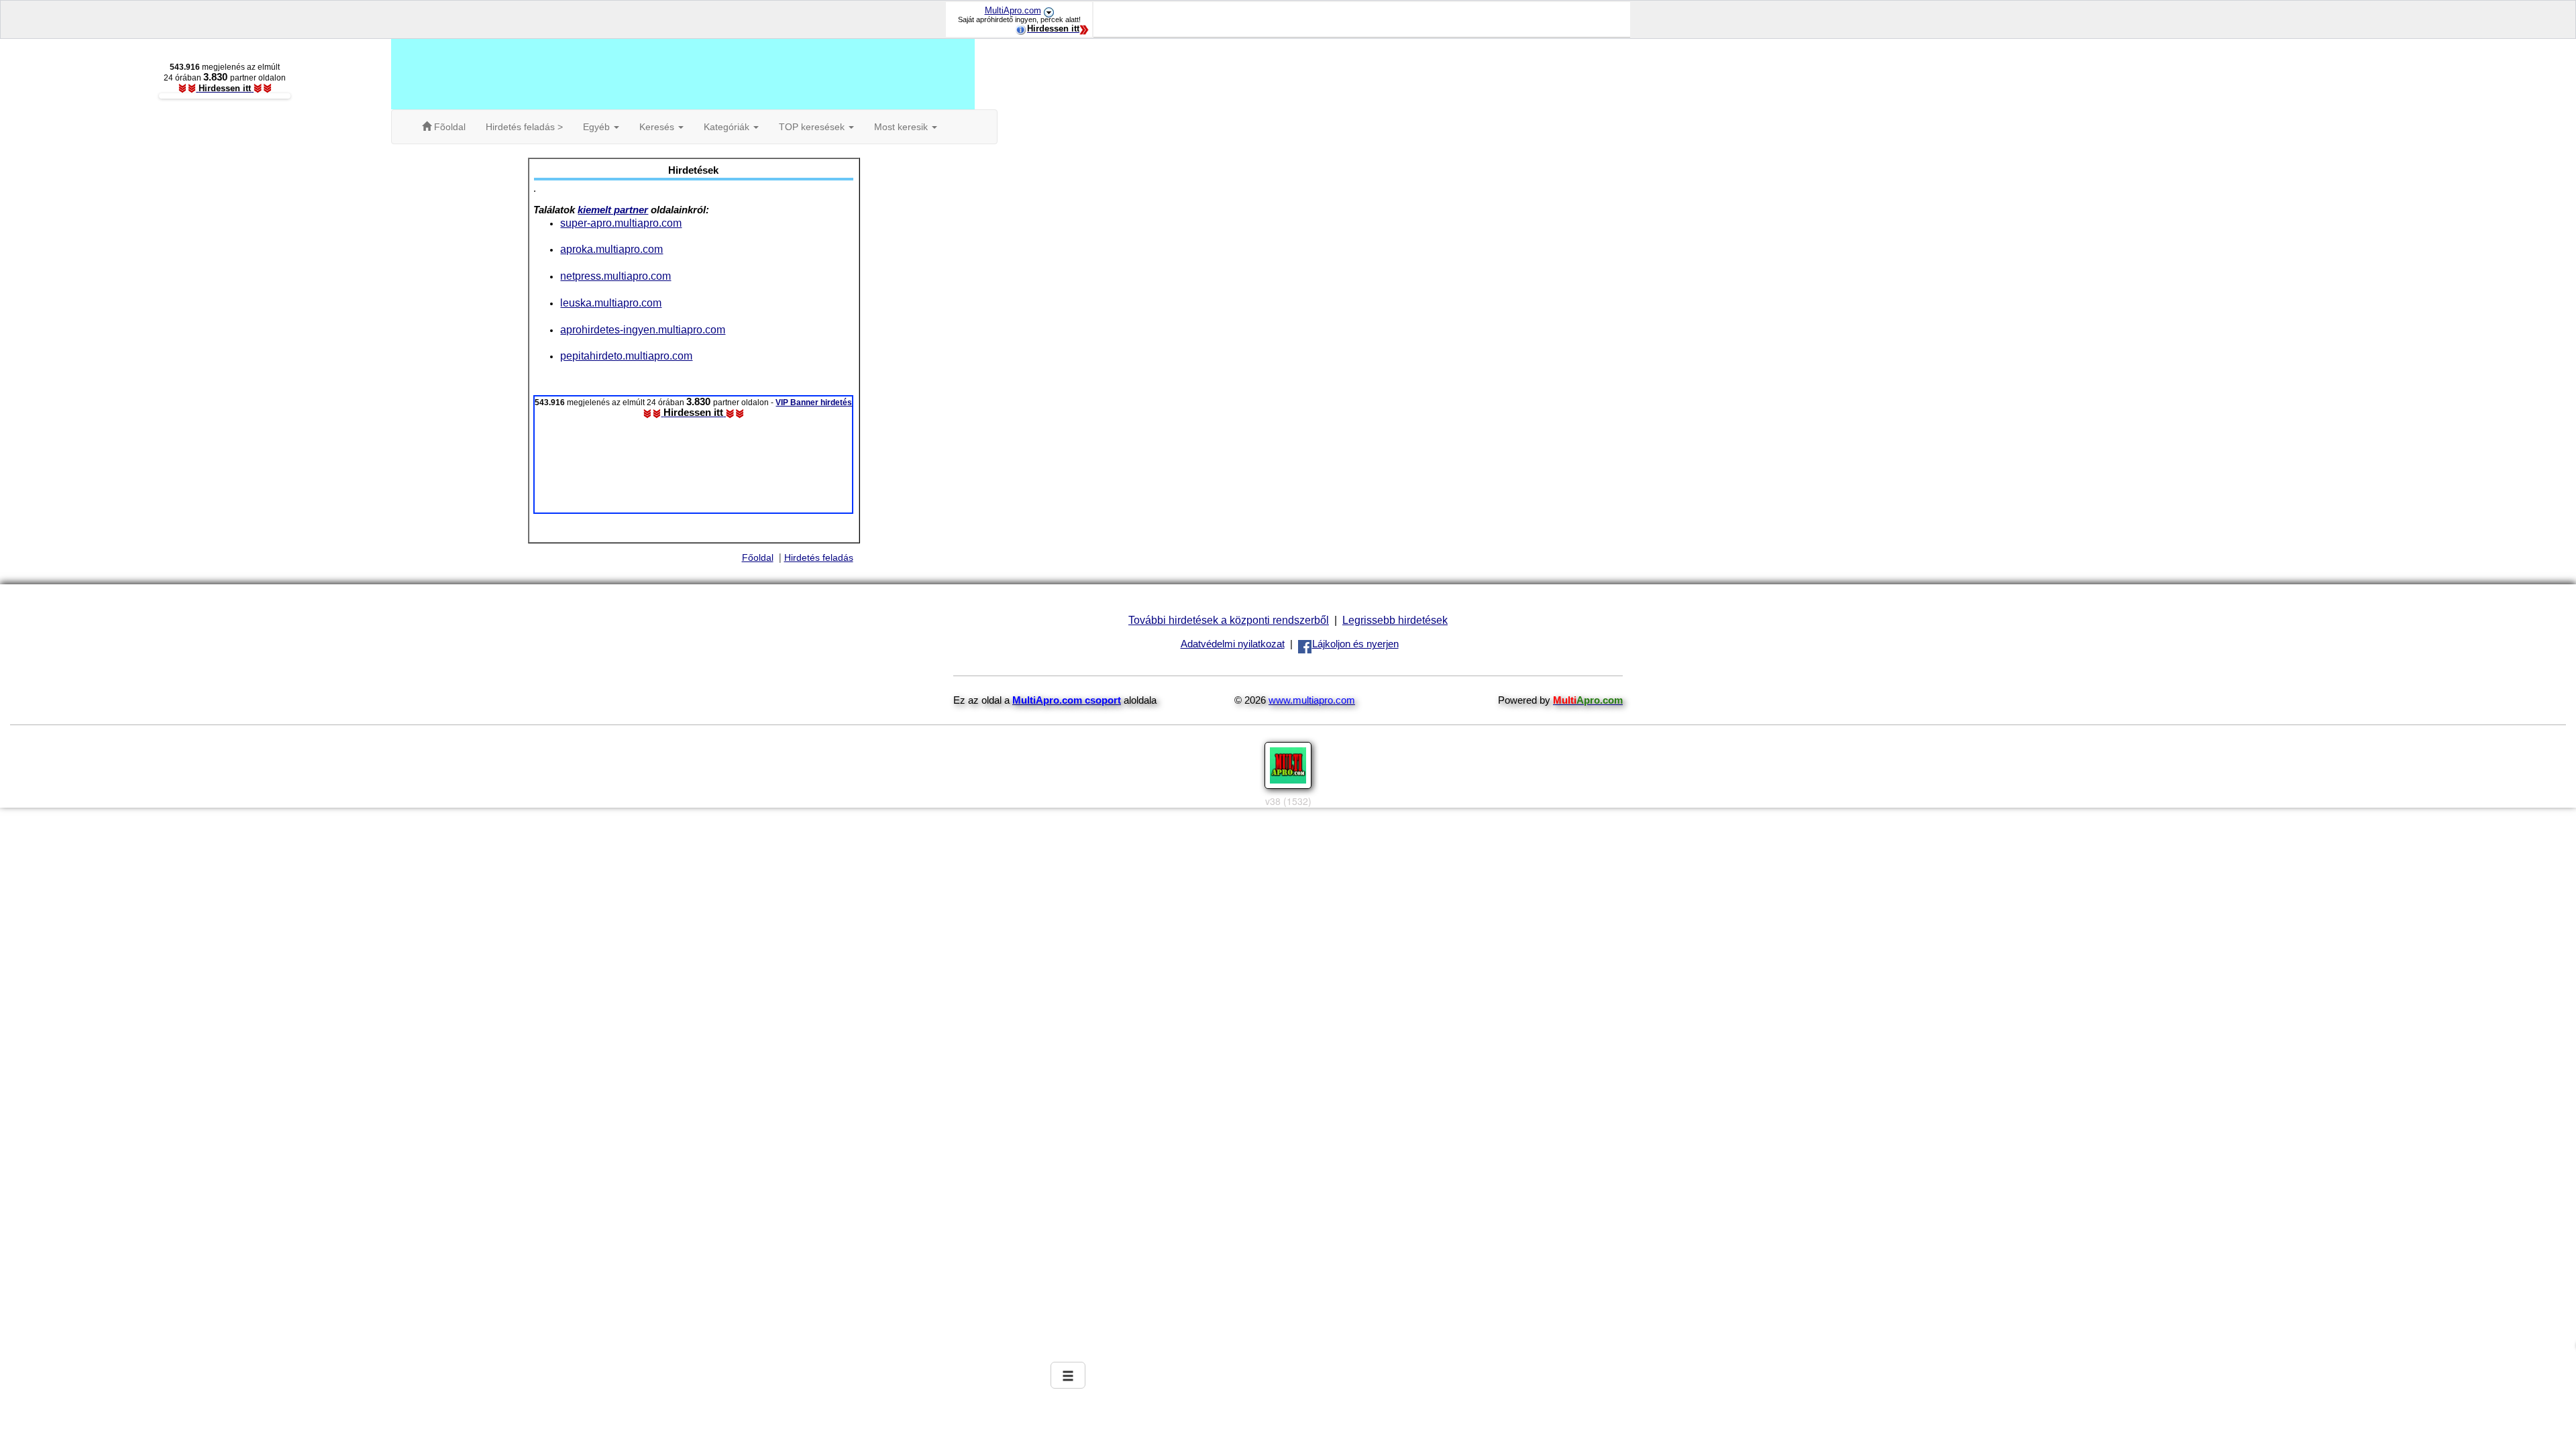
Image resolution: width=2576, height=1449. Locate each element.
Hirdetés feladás (819, 557)
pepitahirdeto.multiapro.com (626, 356)
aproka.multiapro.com (611, 249)
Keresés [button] (658, 127)
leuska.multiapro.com (611, 303)
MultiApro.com (1013, 10)
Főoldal (758, 557)
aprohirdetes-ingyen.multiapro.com (643, 329)
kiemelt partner (613, 210)
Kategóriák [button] (728, 127)
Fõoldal (448, 127)
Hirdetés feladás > (524, 127)
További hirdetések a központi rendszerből (1229, 620)
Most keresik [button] (902, 127)
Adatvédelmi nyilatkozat (1233, 644)
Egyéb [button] (598, 127)
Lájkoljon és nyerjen (1355, 644)
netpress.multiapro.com (615, 276)
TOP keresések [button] (813, 127)
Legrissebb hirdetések (1395, 620)
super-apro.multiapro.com (621, 223)
